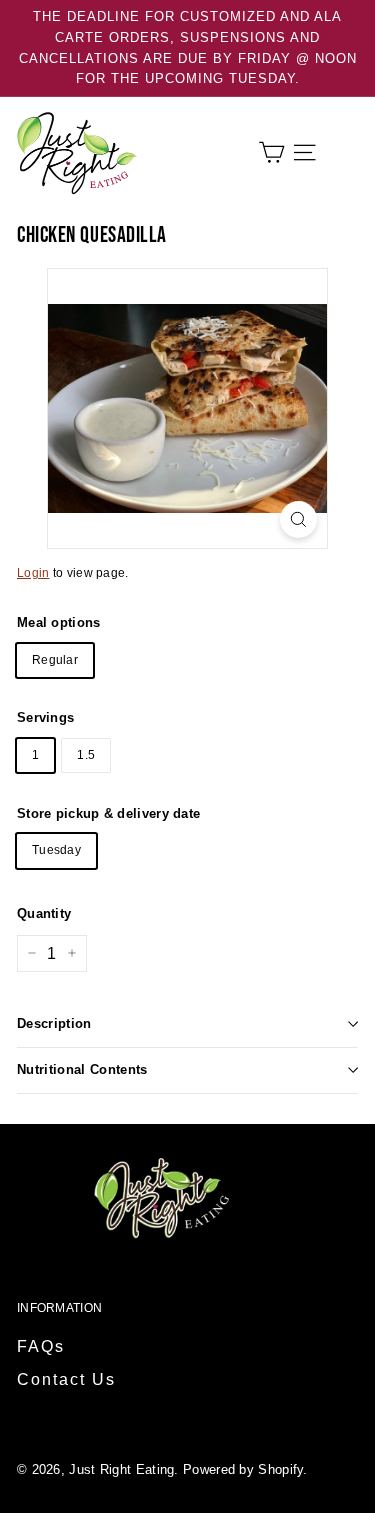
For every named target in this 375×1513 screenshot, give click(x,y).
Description (54, 1023)
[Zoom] (298, 519)
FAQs (41, 1346)
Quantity (44, 913)
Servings (45, 717)
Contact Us (66, 1379)
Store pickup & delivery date (108, 813)
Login (33, 573)
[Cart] (271, 152)
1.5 (86, 755)
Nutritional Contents (82, 1069)
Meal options (59, 622)
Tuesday (56, 850)
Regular (55, 660)
